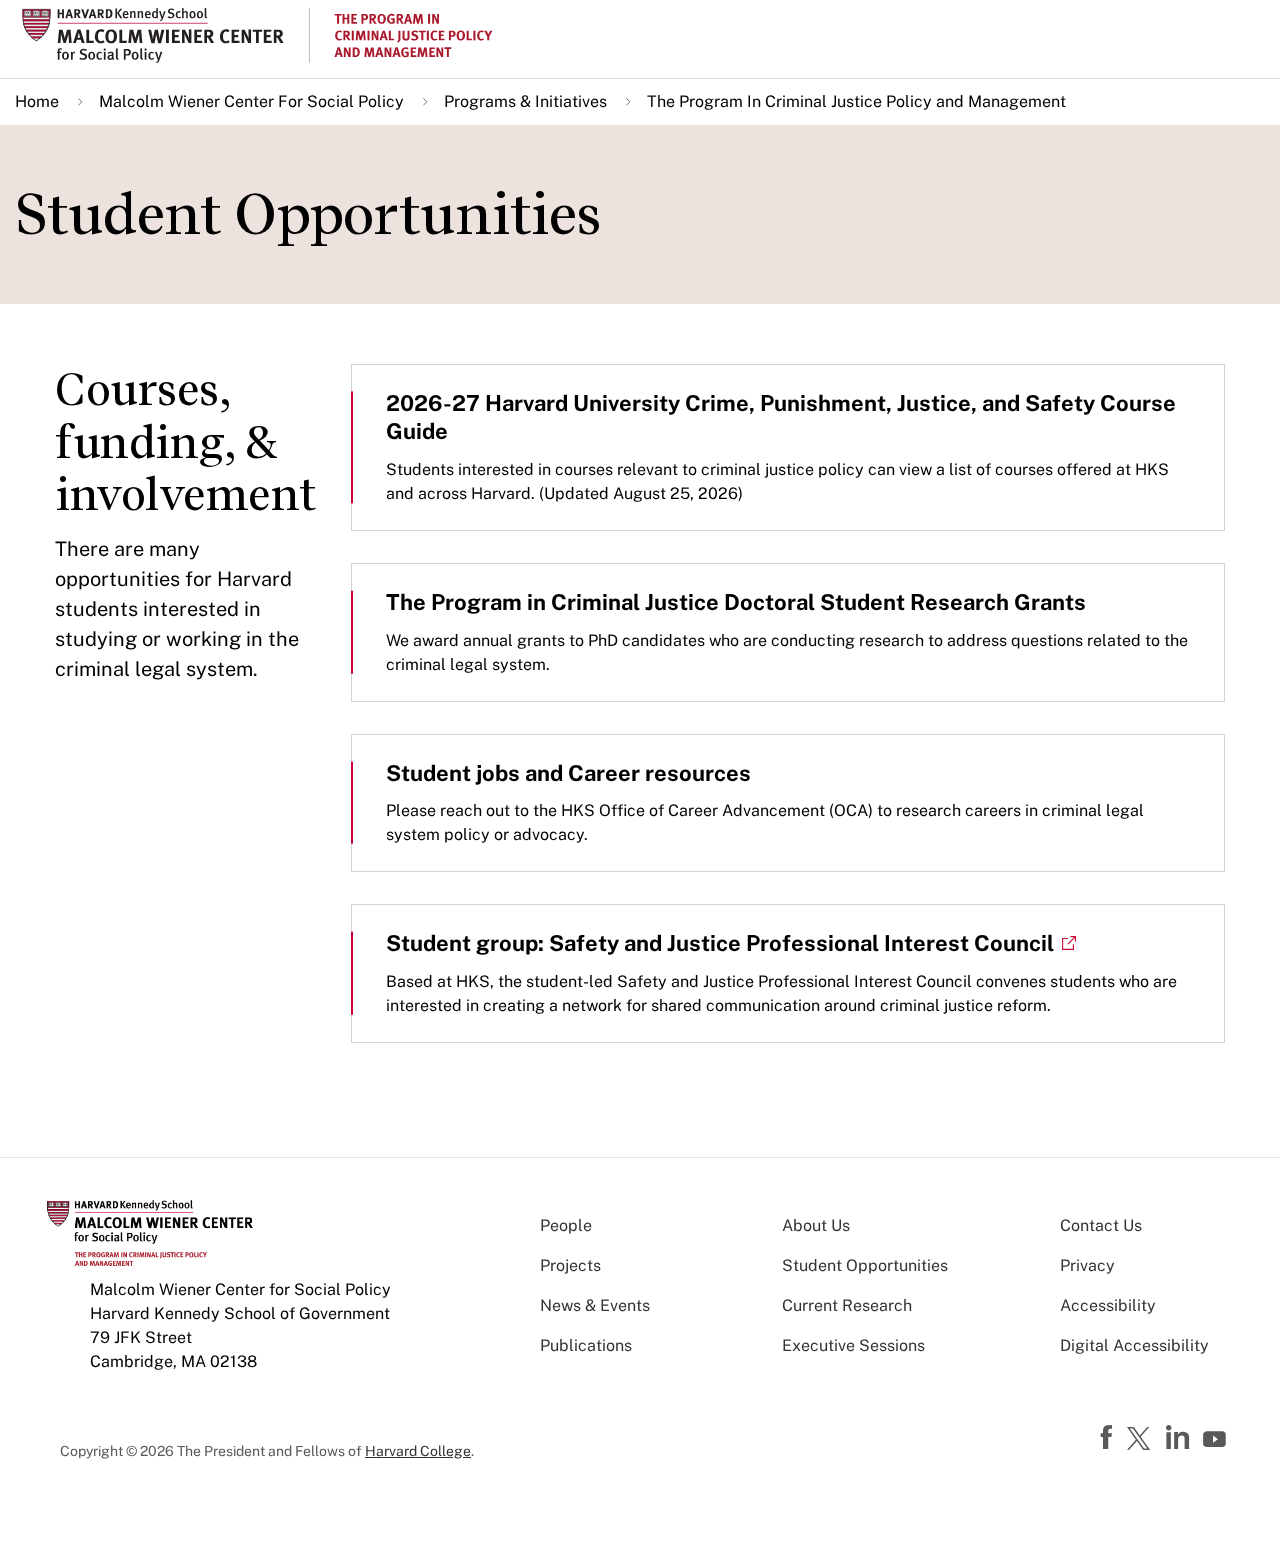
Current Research (847, 1305)
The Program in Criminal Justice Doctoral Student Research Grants (736, 602)
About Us (816, 1225)
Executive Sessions (853, 1345)
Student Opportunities (865, 1265)
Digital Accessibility (1134, 1345)
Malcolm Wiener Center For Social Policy (251, 101)
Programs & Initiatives (525, 101)
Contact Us (1101, 1225)
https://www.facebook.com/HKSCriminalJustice (1109, 1438)
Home (37, 101)
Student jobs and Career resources (568, 773)
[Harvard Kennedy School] (164, 35)
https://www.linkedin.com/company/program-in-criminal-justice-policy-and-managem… (1180, 1438)
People (566, 1225)
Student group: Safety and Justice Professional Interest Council (720, 943)
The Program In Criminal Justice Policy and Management (856, 101)
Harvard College (418, 1451)
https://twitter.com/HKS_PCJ (1142, 1440)
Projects (570, 1265)
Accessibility (1108, 1305)
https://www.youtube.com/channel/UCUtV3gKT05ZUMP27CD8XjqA (1217, 1440)
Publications (586, 1345)
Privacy (1087, 1265)
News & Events (595, 1305)
